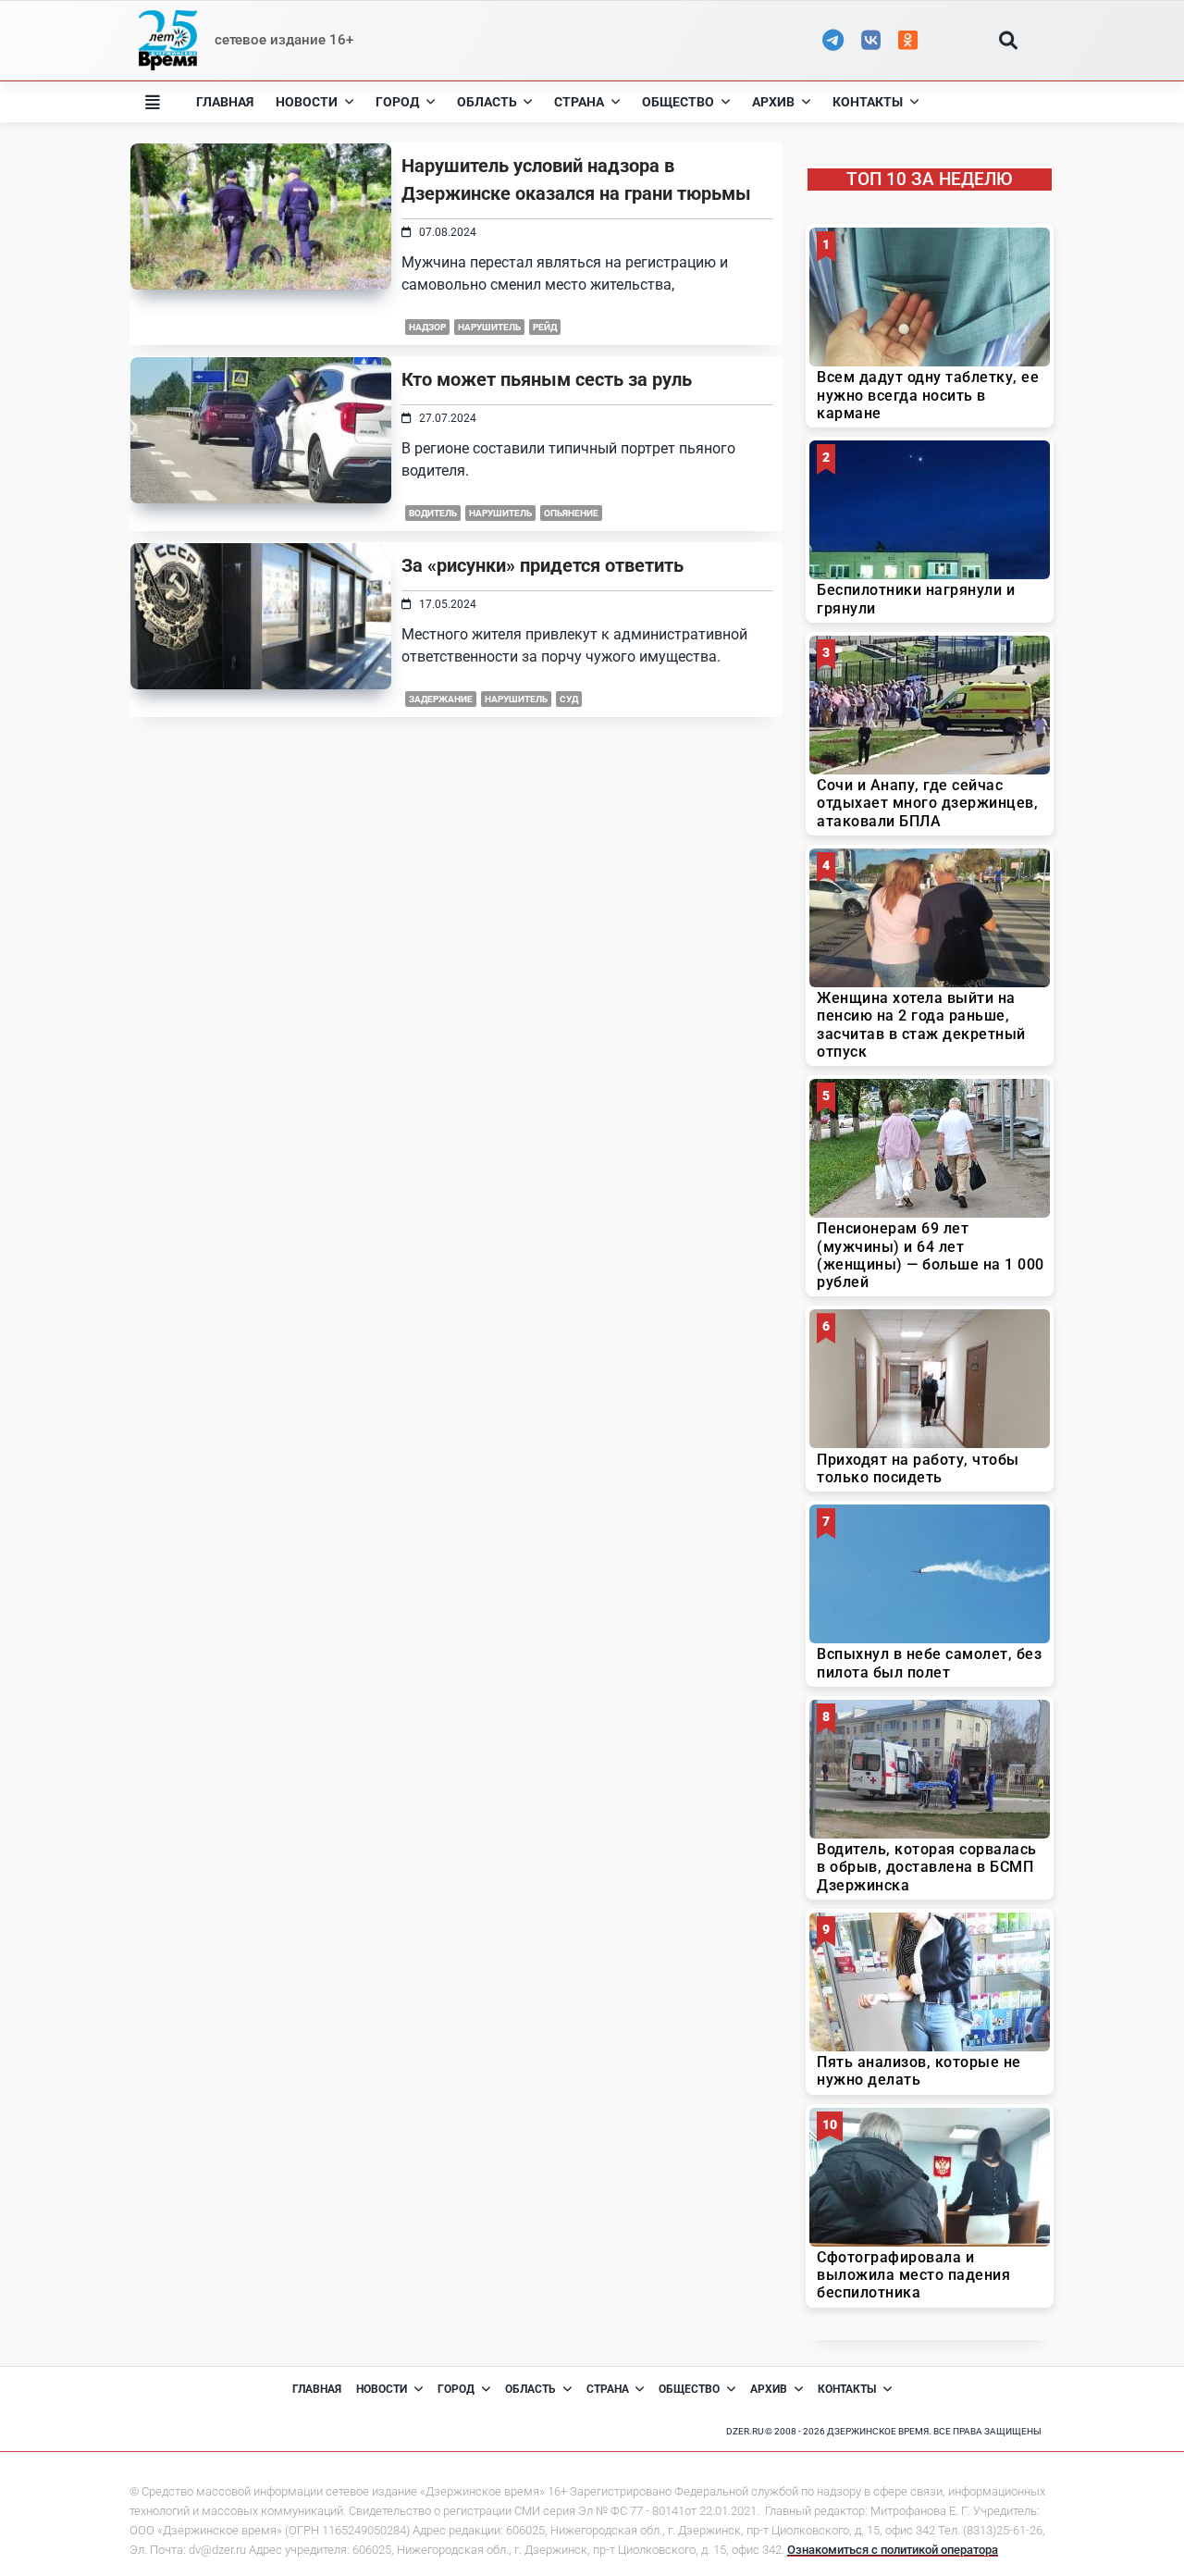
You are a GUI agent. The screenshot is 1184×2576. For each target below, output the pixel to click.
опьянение (571, 513)
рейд (545, 327)
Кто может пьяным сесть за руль (547, 379)
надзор (427, 327)
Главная (225, 102)
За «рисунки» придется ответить (543, 565)
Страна (579, 102)
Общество (678, 102)
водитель (433, 513)
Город (397, 102)
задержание (441, 699)
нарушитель (489, 327)
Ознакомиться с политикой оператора (893, 2550)
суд (569, 699)
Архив (773, 102)
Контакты (868, 102)
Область (487, 102)
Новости (307, 102)
